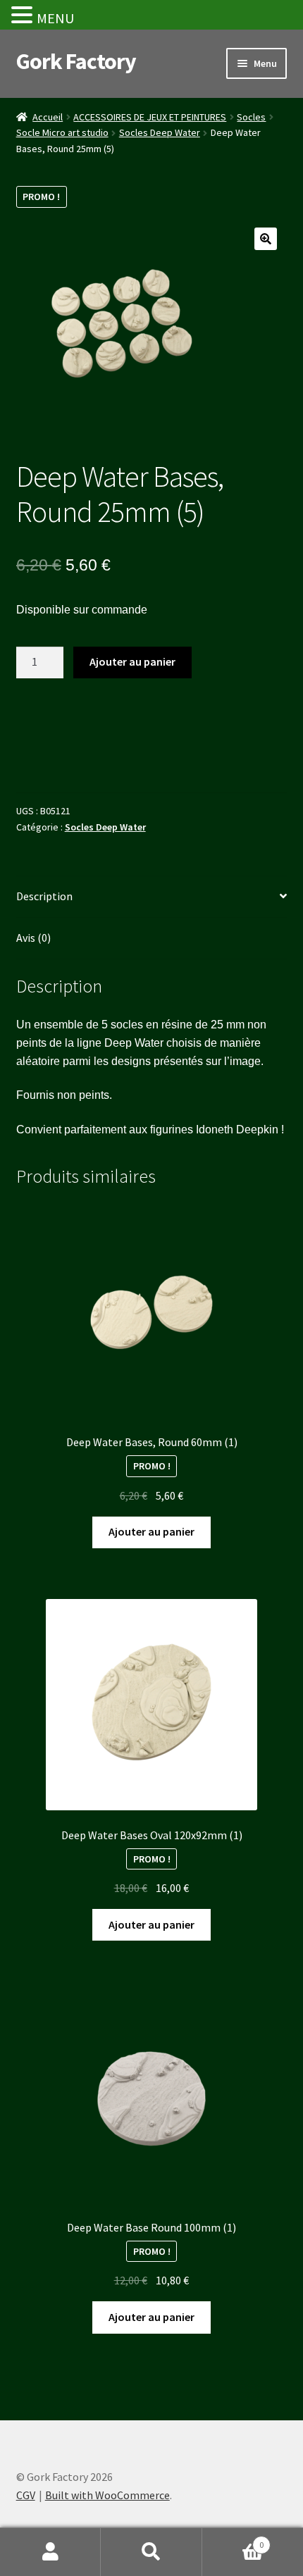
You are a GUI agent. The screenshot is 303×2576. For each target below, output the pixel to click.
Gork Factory (76, 61)
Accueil (48, 117)
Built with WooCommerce (107, 2495)
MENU (55, 18)
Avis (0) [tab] (33, 938)
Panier (233, 2540)
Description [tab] (44, 896)
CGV (26, 2495)
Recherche (151, 2552)
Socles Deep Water (160, 132)
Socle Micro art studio (62, 132)
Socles (251, 117)
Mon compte (50, 2552)
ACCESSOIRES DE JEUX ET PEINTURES (150, 117)
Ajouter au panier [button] (151, 1531)
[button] (266, 239)
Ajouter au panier (132, 661)
